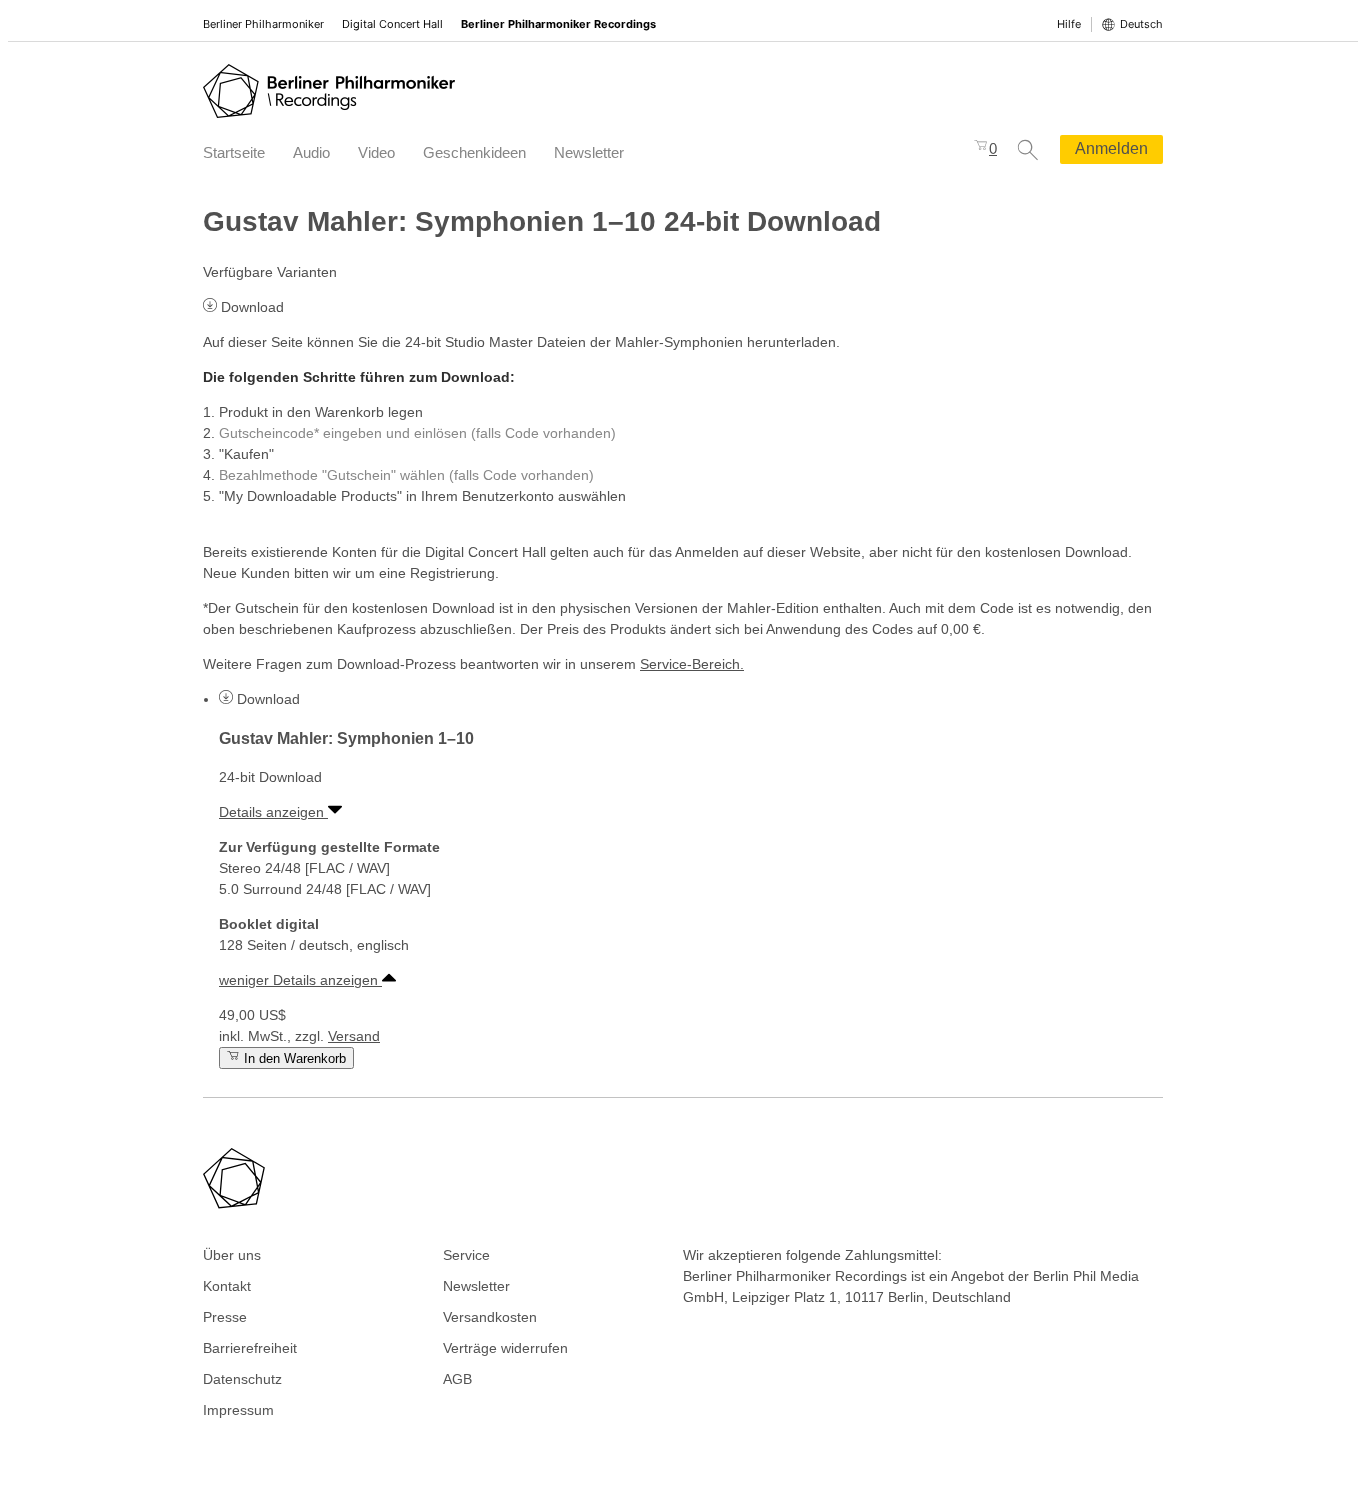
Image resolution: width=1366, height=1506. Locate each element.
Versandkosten (490, 1317)
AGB (457, 1379)
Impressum (238, 1410)
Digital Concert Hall (392, 24)
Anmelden (1111, 148)
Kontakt (227, 1286)
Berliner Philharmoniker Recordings (558, 24)
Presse (225, 1317)
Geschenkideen (474, 152)
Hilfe (1069, 24)
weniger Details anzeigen (300, 980)
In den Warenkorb (293, 1058)
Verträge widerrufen (505, 1348)
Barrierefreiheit (250, 1348)
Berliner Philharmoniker (263, 24)
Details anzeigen (273, 812)
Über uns (232, 1255)
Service (466, 1255)
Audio (311, 152)
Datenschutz (242, 1379)
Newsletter (589, 152)
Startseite (234, 152)
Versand (354, 1036)
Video (376, 152)
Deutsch (1141, 24)
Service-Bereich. (692, 664)
